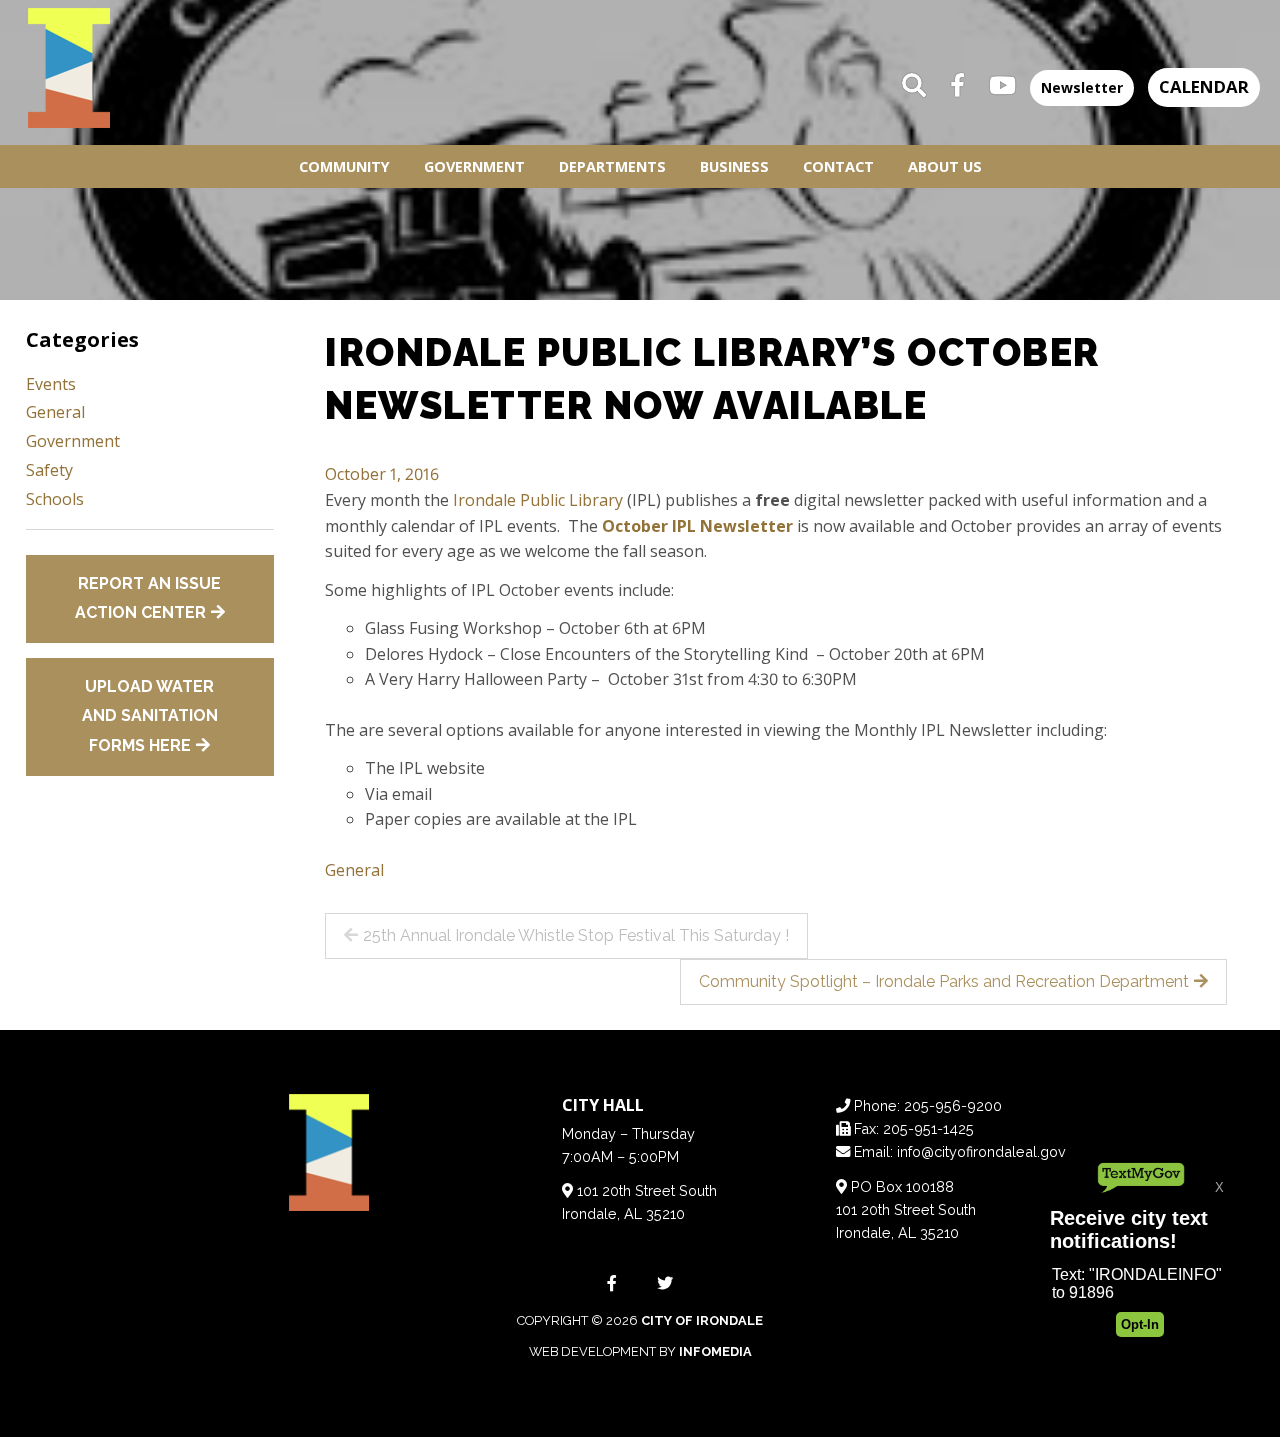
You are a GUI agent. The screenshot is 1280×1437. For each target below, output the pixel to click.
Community (344, 166)
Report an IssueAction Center (148, 598)
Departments (612, 166)
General (354, 870)
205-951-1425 (928, 1128)
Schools (55, 499)
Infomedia (715, 1351)
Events (51, 384)
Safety (49, 470)
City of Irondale (702, 1320)
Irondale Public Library (538, 500)
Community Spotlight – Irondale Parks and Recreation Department (944, 981)
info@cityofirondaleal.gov (981, 1151)
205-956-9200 (953, 1105)
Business (734, 166)
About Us (945, 166)
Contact (838, 166)
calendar (1204, 86)
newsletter (1082, 87)
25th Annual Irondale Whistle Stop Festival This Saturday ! (576, 935)
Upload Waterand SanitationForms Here (150, 716)
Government (474, 166)
